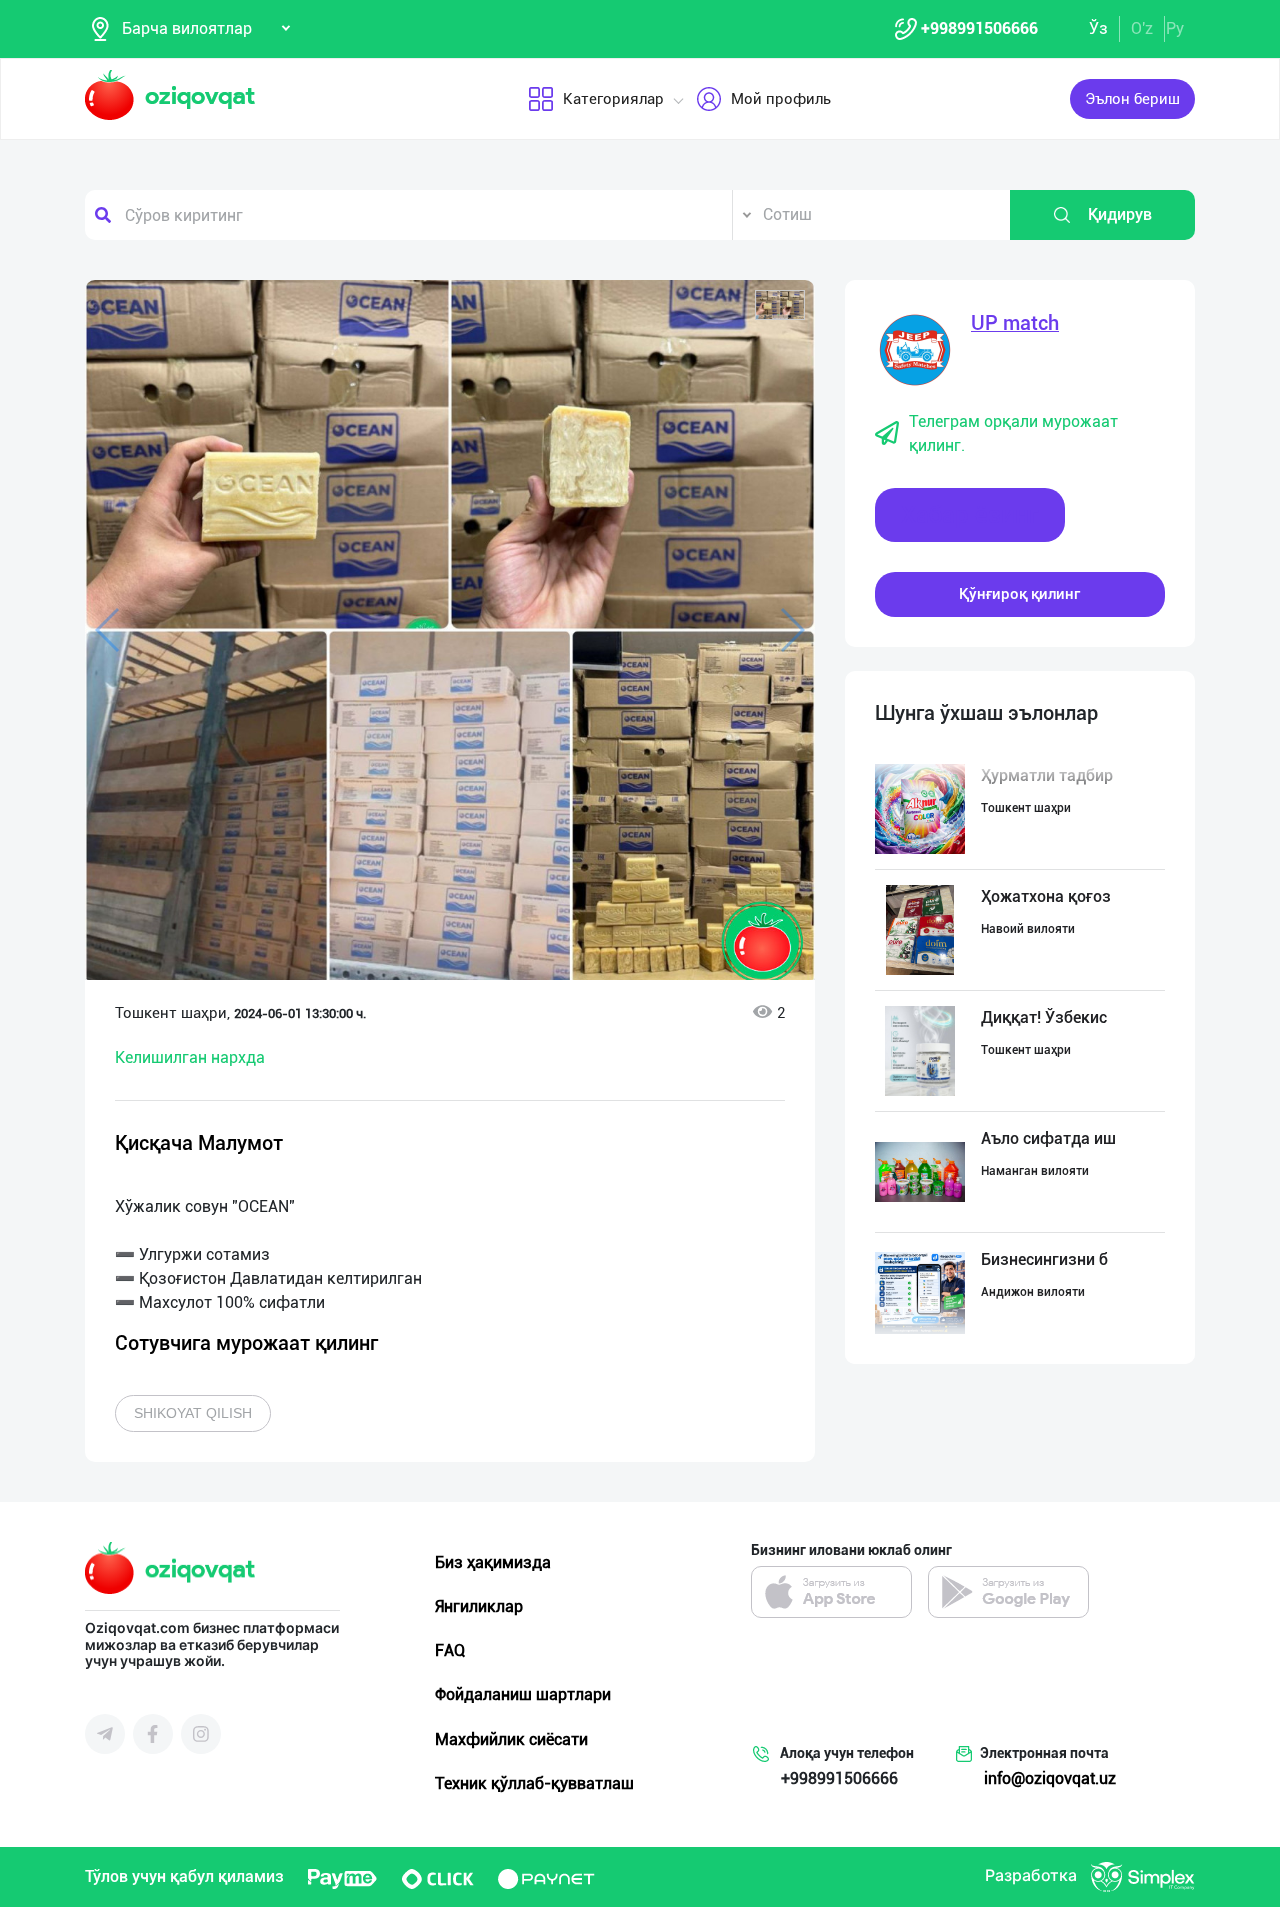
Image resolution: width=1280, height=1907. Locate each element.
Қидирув (1120, 214)
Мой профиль (781, 99)
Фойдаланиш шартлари (523, 1694)
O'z (1142, 28)
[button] (780, 305)
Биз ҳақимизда (493, 1562)
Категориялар (613, 99)
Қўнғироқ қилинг (1019, 594)
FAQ (450, 1650)
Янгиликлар (479, 1606)
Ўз (1098, 28)
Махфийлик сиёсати (511, 1739)
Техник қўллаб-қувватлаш (534, 1783)
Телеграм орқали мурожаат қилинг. (1013, 433)
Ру (1175, 28)
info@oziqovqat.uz (1050, 1778)
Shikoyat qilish (193, 1413)
